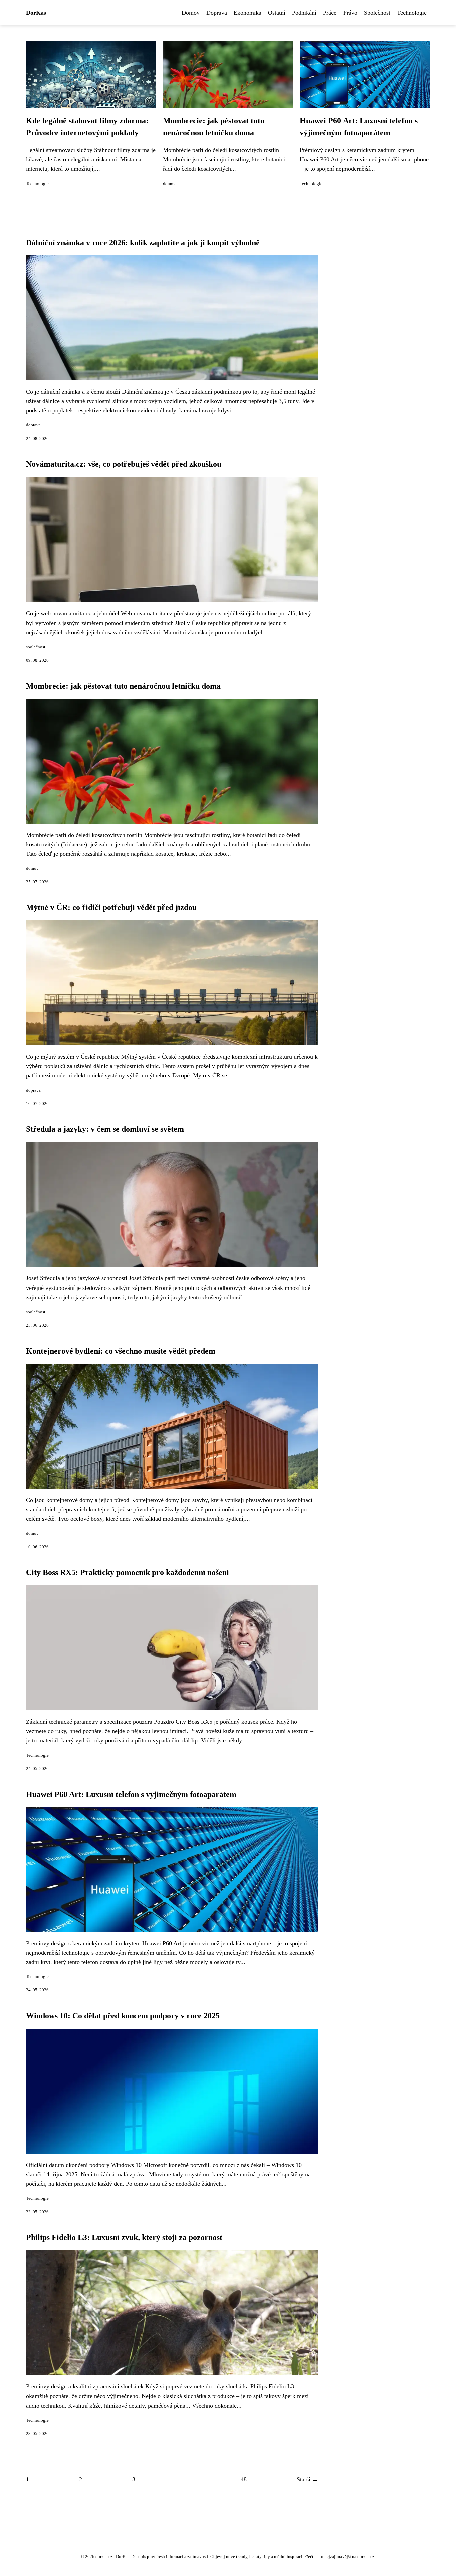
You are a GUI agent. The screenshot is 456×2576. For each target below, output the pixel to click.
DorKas (36, 13)
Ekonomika (248, 13)
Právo (350, 13)
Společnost (377, 13)
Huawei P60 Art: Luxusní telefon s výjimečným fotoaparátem (131, 1794)
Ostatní (277, 13)
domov (169, 184)
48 (244, 2479)
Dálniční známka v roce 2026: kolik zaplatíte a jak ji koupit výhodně (143, 243)
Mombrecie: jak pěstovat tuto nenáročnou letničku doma (123, 686)
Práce (330, 13)
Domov (191, 13)
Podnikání (304, 13)
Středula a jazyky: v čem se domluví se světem (105, 1129)
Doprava (217, 13)
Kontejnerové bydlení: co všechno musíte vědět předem (121, 1351)
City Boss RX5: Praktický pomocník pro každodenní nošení (128, 1572)
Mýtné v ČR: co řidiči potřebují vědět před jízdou (111, 907)
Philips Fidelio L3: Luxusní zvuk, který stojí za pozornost (124, 2237)
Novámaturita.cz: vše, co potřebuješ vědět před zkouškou (124, 464)
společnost (36, 647)
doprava (33, 425)
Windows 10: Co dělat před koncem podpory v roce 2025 (123, 2016)
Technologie (412, 13)
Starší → (307, 2479)
